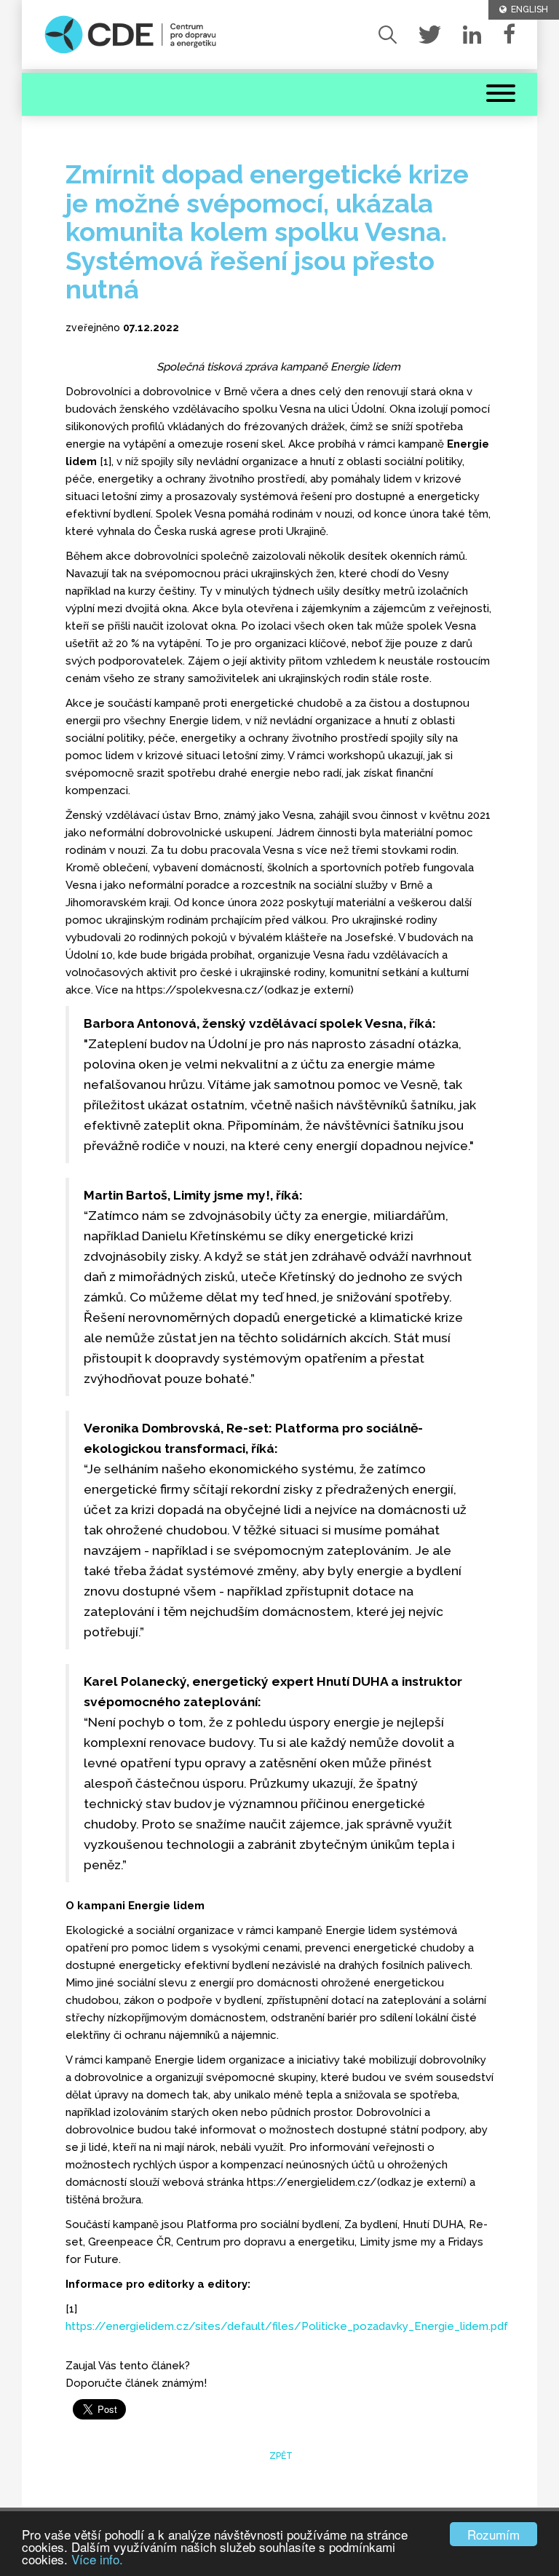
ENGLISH (527, 9)
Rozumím (493, 2534)
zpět (280, 2456)
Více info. (97, 2559)
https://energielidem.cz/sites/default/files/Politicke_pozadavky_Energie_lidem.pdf (287, 2326)
